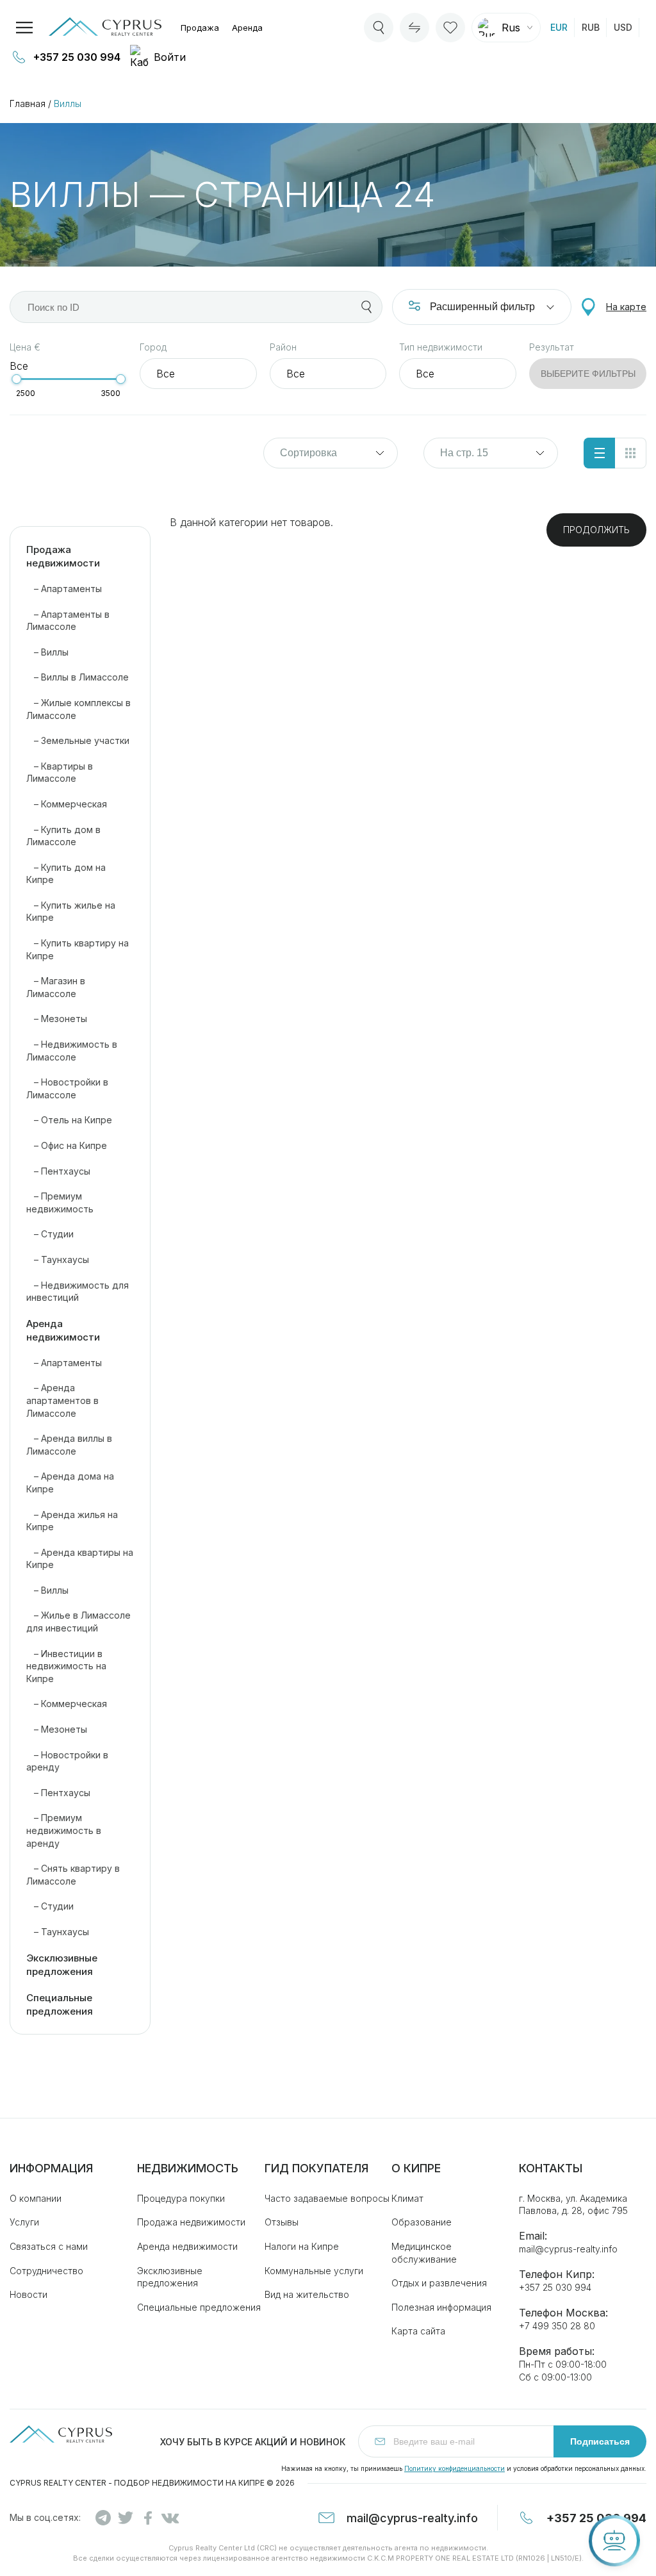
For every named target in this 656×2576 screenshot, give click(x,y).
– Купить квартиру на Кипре (78, 949)
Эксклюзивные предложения (62, 1965)
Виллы (68, 103)
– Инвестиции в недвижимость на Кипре (66, 1666)
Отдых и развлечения (439, 2283)
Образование (422, 2222)
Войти (170, 57)
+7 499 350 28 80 (557, 2326)
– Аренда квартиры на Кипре (80, 1559)
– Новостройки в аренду (67, 1761)
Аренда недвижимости (63, 1330)
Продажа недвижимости (63, 556)
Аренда (247, 28)
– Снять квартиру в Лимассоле (73, 1875)
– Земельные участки (78, 740)
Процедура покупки (181, 2198)
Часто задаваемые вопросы (327, 2198)
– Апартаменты (64, 589)
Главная (28, 103)
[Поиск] (366, 307)
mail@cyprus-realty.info (568, 2249)
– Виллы (47, 652)
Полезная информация (441, 2307)
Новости (29, 2294)
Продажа (200, 28)
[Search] (379, 28)
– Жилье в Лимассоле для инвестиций (78, 1622)
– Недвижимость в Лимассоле (72, 1051)
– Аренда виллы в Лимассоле (69, 1445)
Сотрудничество (46, 2271)
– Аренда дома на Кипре (70, 1482)
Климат (407, 2198)
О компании (36, 2198)
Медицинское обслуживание (424, 2253)
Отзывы (282, 2222)
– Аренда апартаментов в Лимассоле (62, 1400)
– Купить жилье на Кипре (71, 912)
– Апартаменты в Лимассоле (68, 621)
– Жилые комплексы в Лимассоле (78, 709)
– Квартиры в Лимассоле (60, 772)
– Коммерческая (67, 804)
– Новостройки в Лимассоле (67, 1088)
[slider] (16, 379)
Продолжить (596, 530)
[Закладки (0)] (450, 28)
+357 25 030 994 (77, 57)
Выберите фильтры (588, 374)
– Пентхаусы (58, 1171)
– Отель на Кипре (69, 1120)
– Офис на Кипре (67, 1145)
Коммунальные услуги (314, 2271)
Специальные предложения (60, 2004)
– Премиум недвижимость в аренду (64, 1830)
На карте (626, 307)
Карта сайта (418, 2331)
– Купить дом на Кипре (66, 874)
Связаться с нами (49, 2246)
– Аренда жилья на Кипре (72, 1521)
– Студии (50, 1234)
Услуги (24, 2222)
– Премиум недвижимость (60, 1202)
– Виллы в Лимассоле (78, 677)
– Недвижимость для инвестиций (78, 1292)
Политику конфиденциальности (455, 2468)
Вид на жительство (307, 2294)
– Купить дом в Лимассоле (63, 836)
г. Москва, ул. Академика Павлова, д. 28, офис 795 (573, 2205)
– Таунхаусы (58, 1259)
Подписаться (600, 2441)
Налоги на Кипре (302, 2246)
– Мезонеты (57, 1019)
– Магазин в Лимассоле (56, 987)
